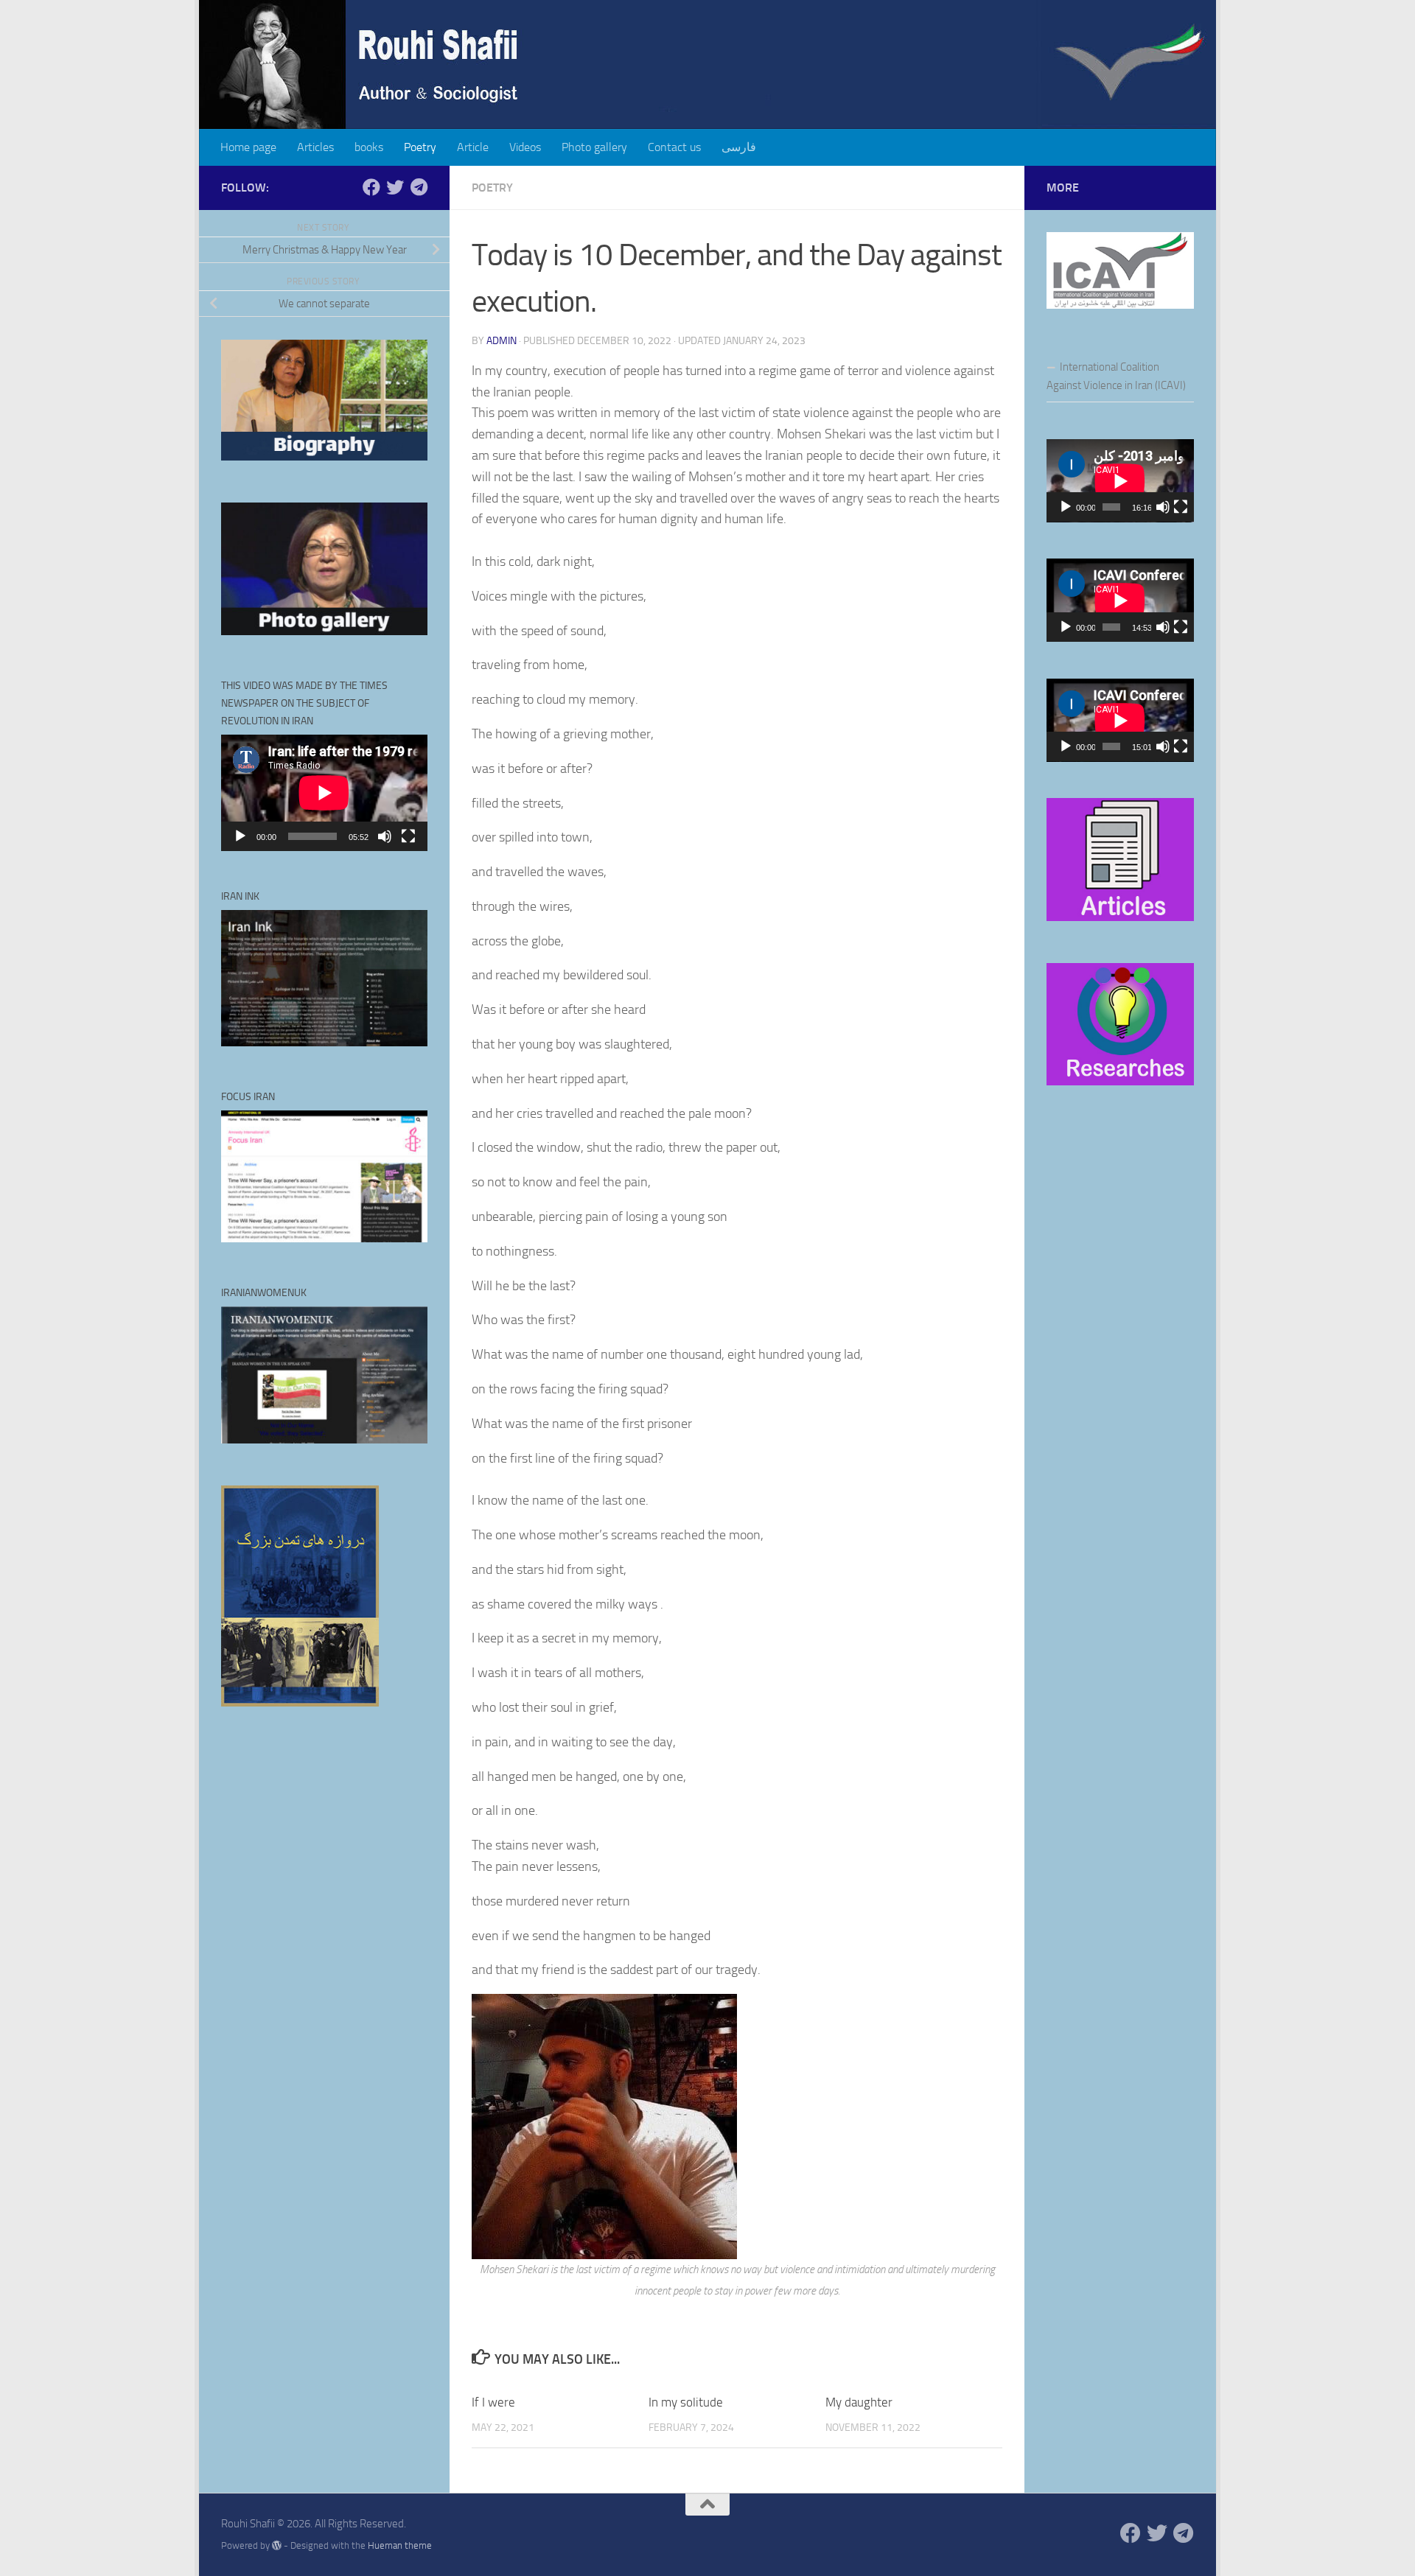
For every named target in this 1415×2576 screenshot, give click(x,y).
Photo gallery (594, 147)
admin (502, 341)
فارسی (739, 147)
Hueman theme (400, 2545)
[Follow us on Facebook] (371, 187)
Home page (248, 147)
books (369, 147)
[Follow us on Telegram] (419, 187)
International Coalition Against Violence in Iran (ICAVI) (1116, 376)
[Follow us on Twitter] (395, 187)
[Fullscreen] (408, 836)
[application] (324, 793)
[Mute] (385, 836)
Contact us (674, 147)
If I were (493, 2402)
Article (473, 147)
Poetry (420, 147)
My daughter (859, 2402)
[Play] (240, 836)
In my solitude (686, 2402)
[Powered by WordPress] (277, 2545)
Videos (525, 147)
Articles (315, 147)
